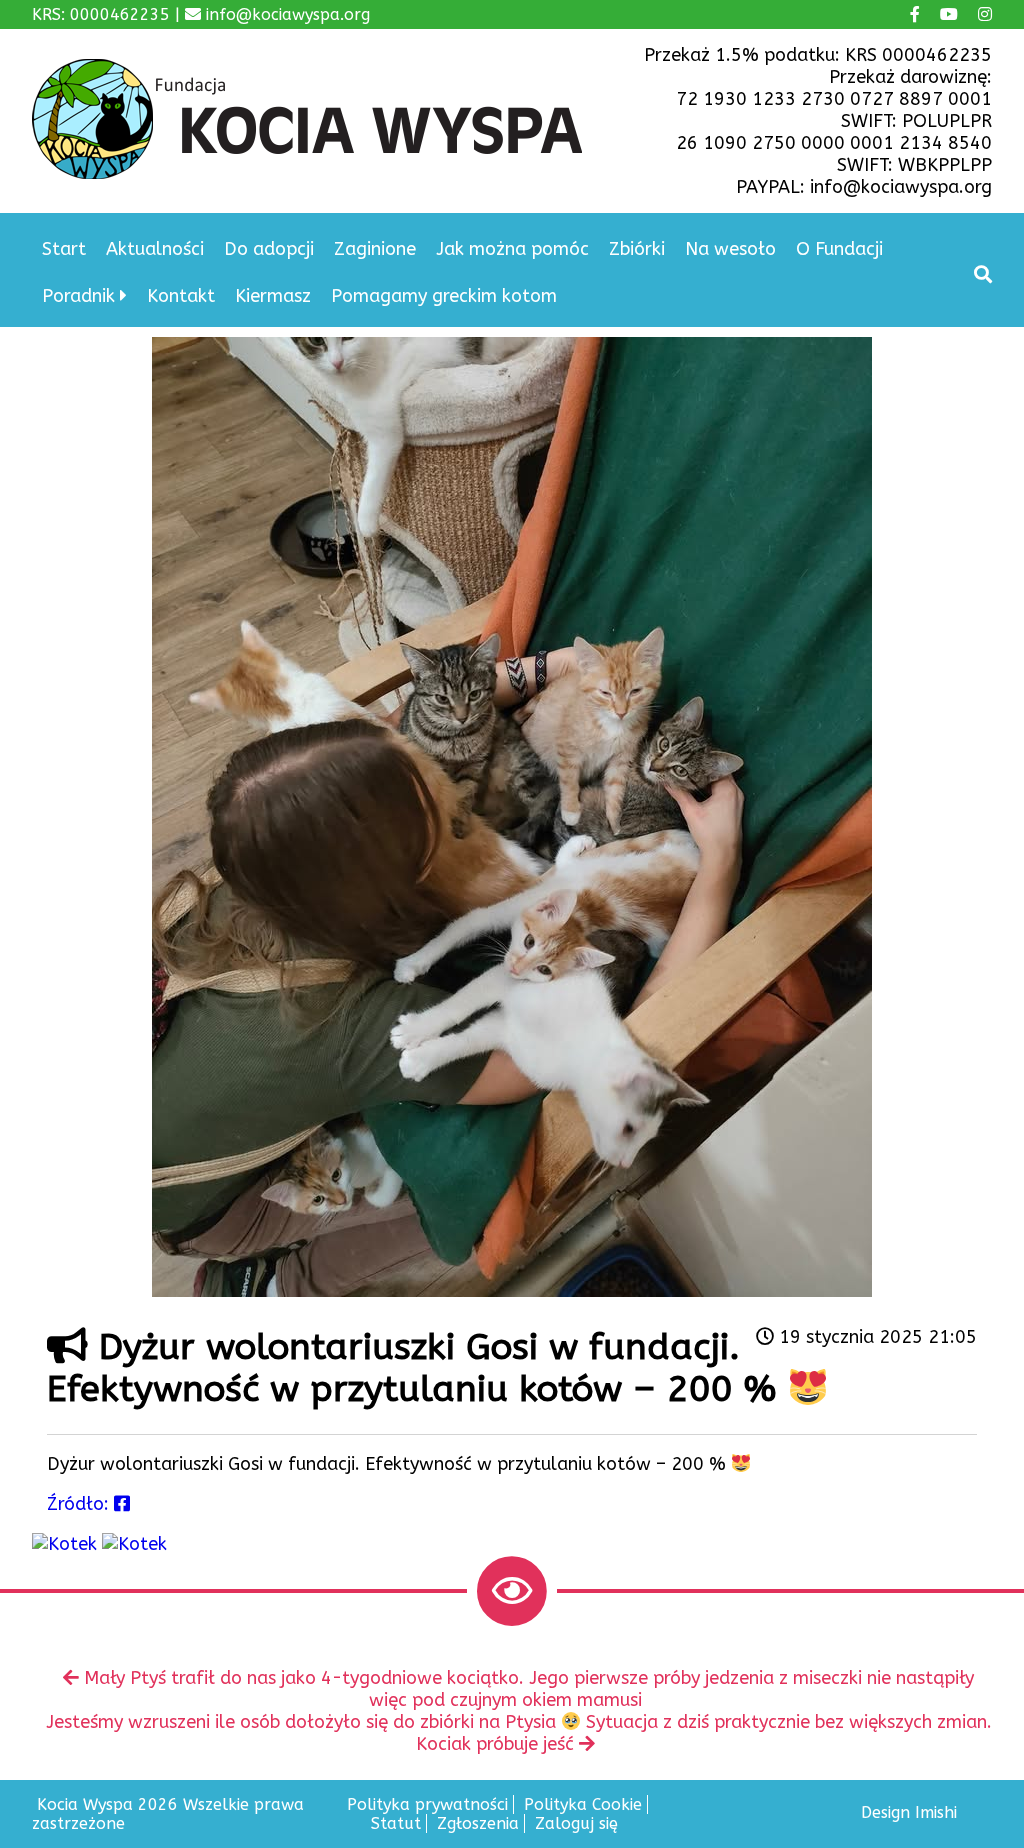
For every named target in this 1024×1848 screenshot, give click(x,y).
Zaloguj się (576, 1823)
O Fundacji (839, 249)
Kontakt (181, 296)
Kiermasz (273, 296)
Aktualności (155, 249)
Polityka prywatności (427, 1804)
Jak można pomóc (512, 249)
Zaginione (375, 249)
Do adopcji (269, 249)
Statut (396, 1823)
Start (64, 249)
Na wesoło (730, 249)
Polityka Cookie (583, 1804)
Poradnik (78, 296)
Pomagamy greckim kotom (444, 296)
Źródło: (80, 1504)
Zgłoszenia (478, 1823)
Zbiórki (637, 249)
